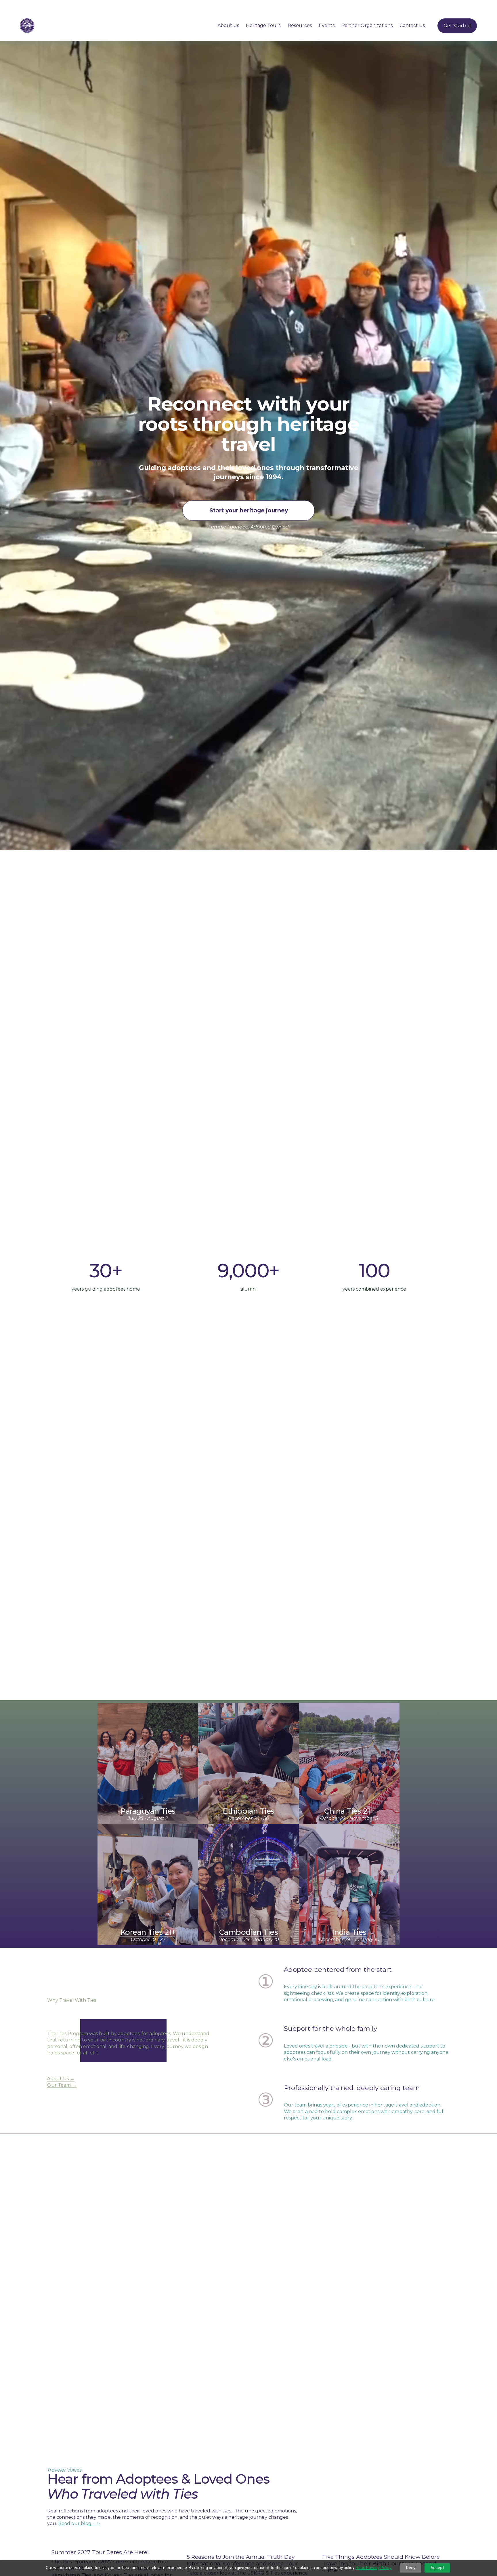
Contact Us (412, 25)
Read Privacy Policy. (374, 2568)
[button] (440, 2533)
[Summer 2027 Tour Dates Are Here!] (115, 2542)
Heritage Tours (263, 25)
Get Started (457, 26)
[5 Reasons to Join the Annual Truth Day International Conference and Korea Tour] (250, 2545)
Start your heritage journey (249, 510)
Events (327, 25)
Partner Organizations (367, 25)
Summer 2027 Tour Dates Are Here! (100, 2552)
